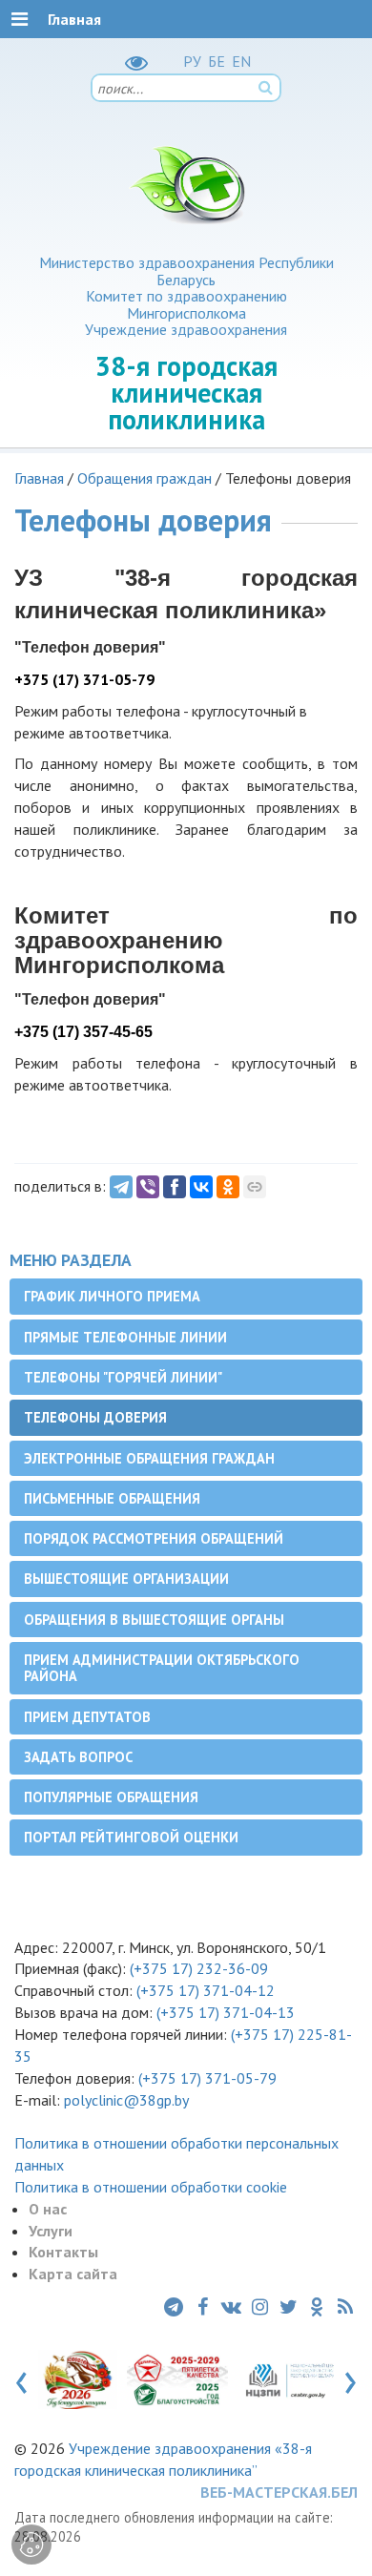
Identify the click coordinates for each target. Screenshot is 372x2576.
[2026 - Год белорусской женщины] (78, 2379)
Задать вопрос (78, 1757)
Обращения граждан (145, 478)
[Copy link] (255, 1187)
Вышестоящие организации (126, 1579)
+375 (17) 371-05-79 (84, 679)
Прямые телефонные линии (125, 1337)
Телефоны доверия (95, 1417)
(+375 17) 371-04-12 (206, 1990)
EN (241, 61)
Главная (39, 478)
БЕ (217, 61)
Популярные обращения (111, 1797)
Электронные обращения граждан (149, 1458)
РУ (192, 61)
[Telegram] (121, 1187)
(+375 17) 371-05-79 (207, 2078)
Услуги (51, 2231)
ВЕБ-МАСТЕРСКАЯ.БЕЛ (279, 2492)
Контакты (63, 2252)
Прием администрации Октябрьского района (162, 1668)
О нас (48, 2209)
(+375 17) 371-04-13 (226, 2012)
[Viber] (148, 1187)
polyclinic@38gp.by (126, 2100)
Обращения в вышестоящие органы (154, 1620)
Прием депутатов (87, 1717)
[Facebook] (175, 1187)
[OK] (228, 1187)
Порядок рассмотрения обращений (154, 1538)
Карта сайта (73, 2274)
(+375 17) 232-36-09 (197, 1968)
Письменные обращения (112, 1498)
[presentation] (21, 2379)
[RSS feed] (345, 2307)
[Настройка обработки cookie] (31, 2545)
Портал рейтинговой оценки (131, 1837)
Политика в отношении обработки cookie (151, 2187)
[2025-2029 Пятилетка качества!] (178, 2379)
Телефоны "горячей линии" (123, 1377)
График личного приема (112, 1296)
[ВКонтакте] (201, 1187)
